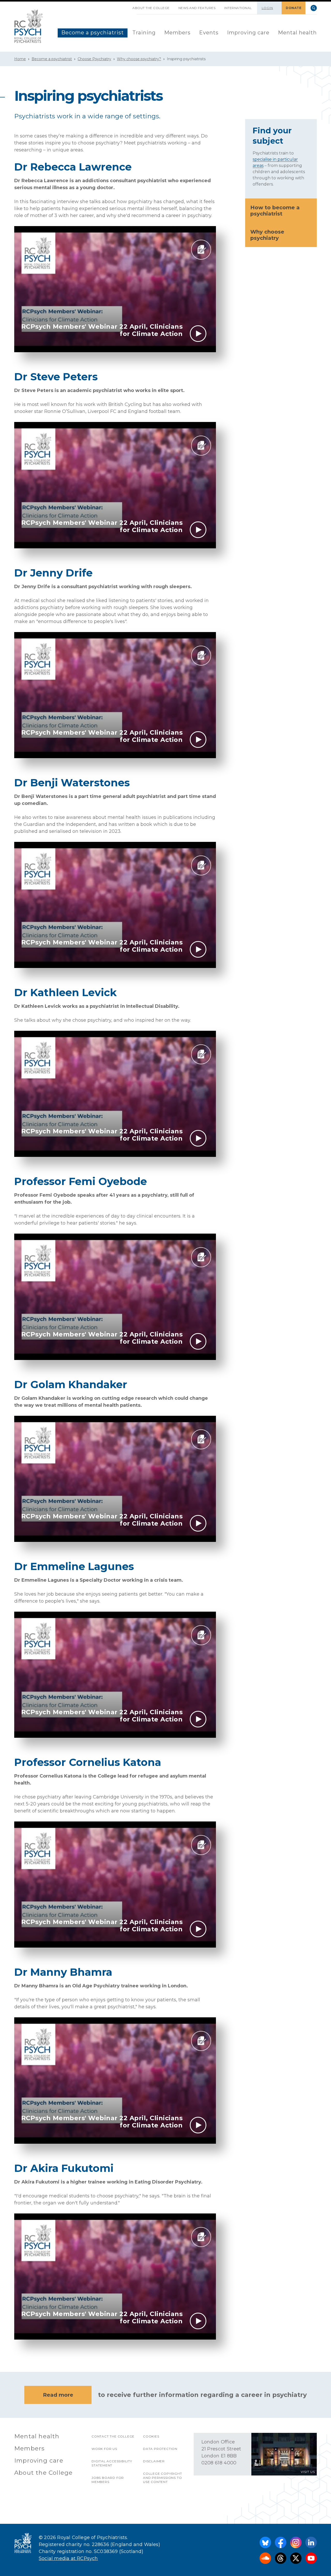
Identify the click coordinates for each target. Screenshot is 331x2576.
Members (177, 33)
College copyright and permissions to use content (163, 2478)
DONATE (294, 8)
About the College (151, 8)
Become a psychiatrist (93, 33)
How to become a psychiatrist (275, 211)
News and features (197, 8)
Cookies (151, 2436)
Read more (58, 2395)
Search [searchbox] (314, 8)
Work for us (104, 2449)
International (238, 8)
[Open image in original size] (29, 26)
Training (144, 33)
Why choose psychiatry (267, 235)
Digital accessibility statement (112, 2463)
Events (209, 33)
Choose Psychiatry (94, 59)
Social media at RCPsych (68, 2558)
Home (20, 59)
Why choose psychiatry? (139, 59)
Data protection (160, 2449)
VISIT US (308, 2472)
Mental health (297, 33)
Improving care (248, 33)
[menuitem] (93, 33)
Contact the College (113, 2436)
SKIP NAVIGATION (124, 6)
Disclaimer (154, 2461)
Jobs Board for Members (108, 2480)
